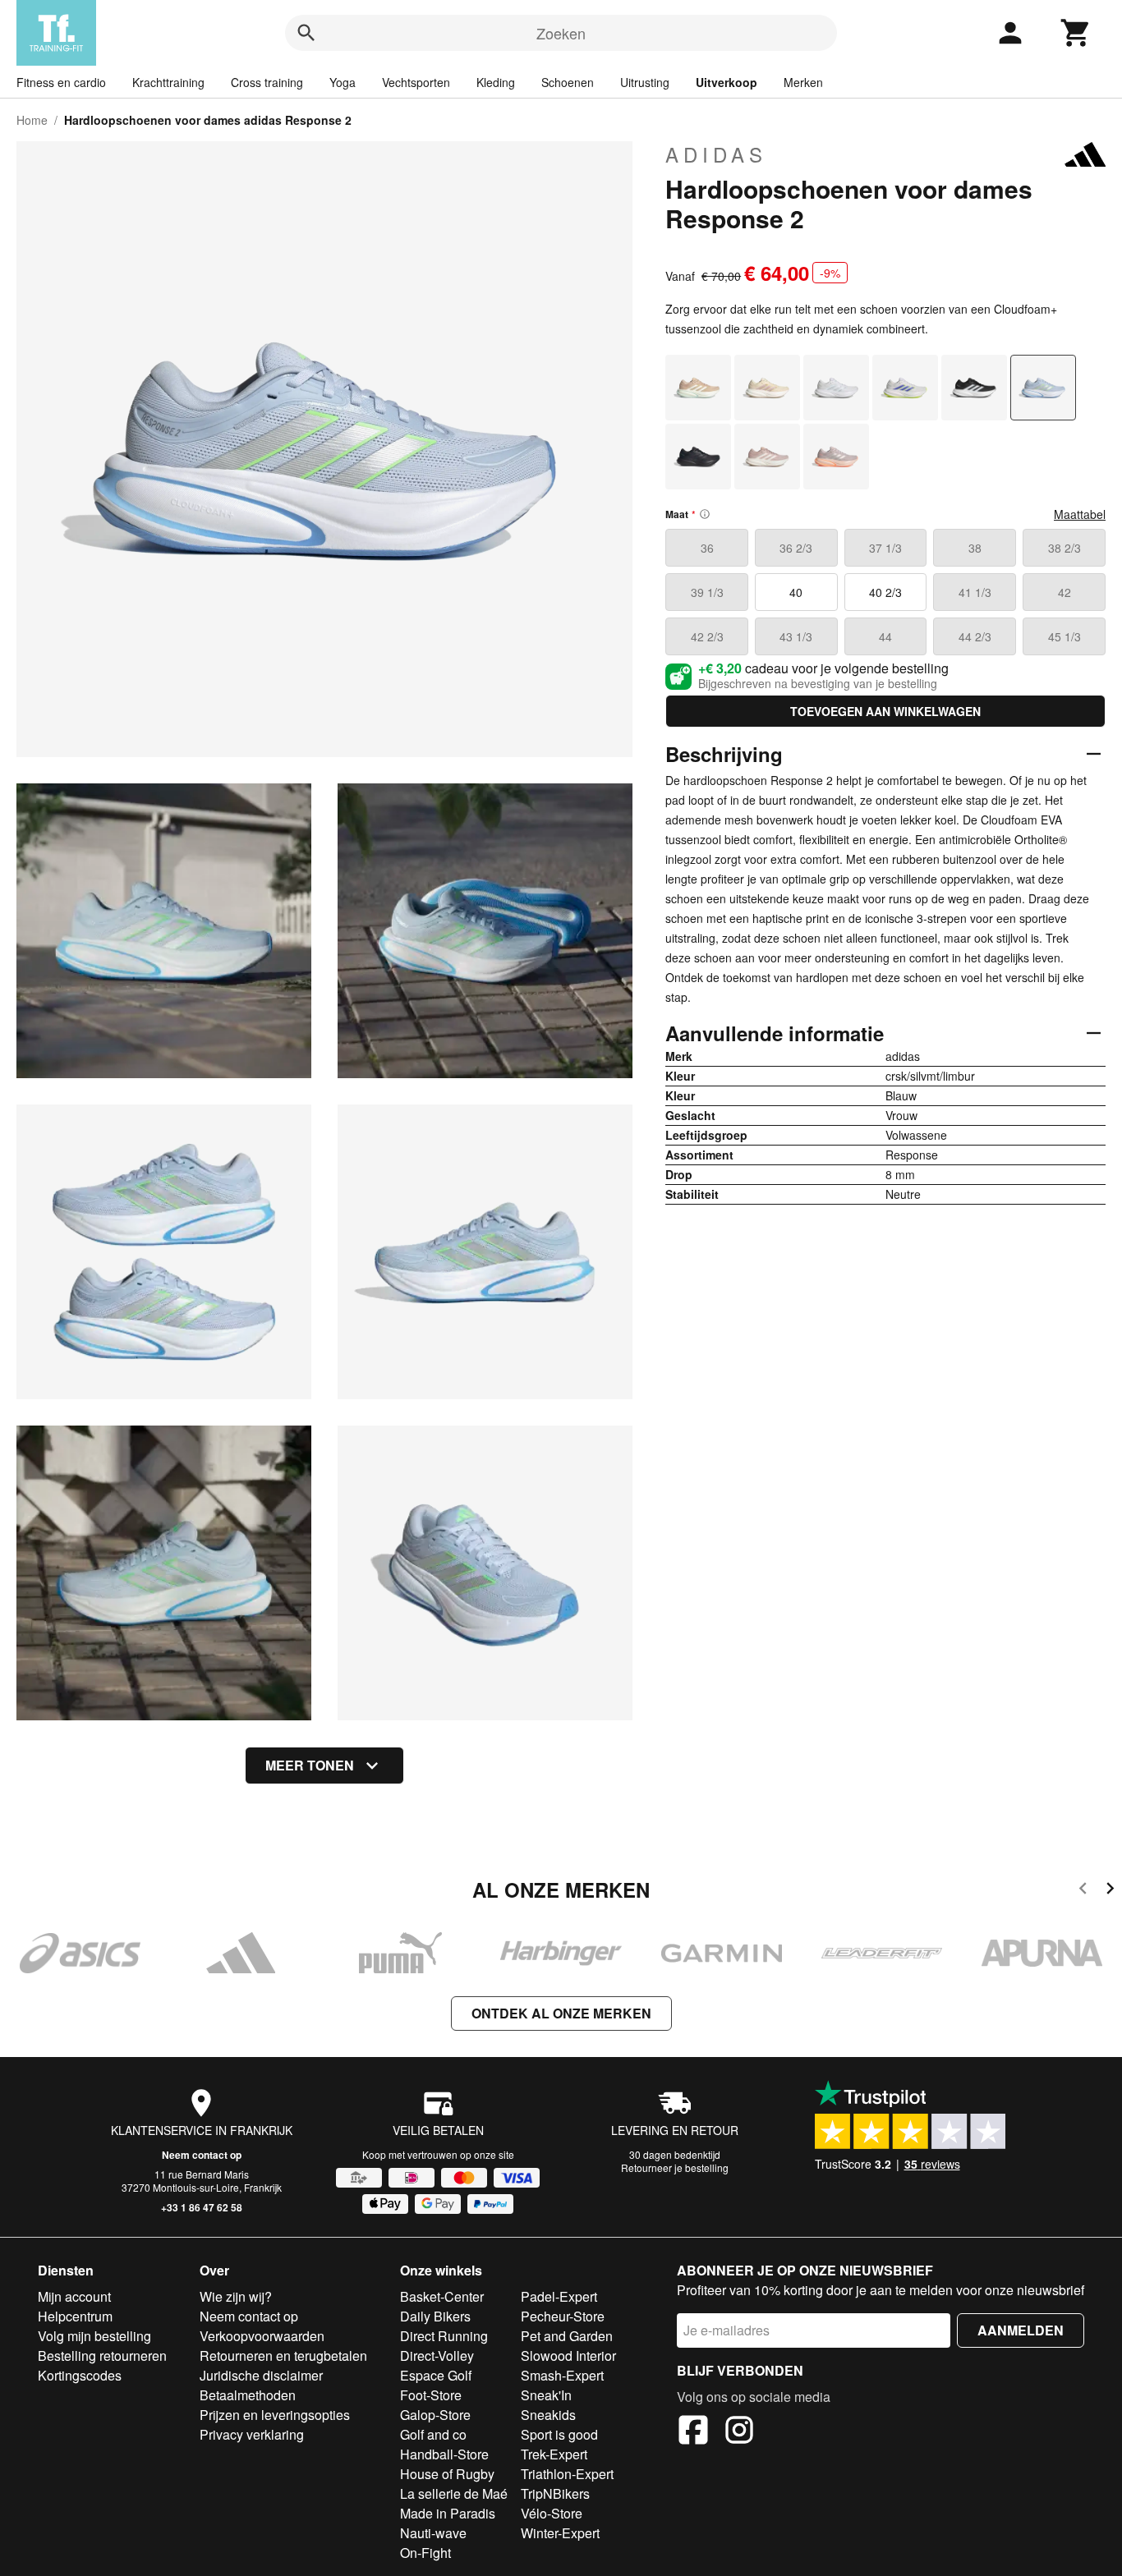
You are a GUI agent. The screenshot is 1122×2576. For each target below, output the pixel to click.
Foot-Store (431, 2395)
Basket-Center (442, 2296)
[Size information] (705, 514)
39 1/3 (707, 592)
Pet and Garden (567, 2336)
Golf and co (433, 2434)
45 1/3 (1065, 636)
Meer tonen (310, 1765)
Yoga (343, 82)
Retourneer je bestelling (675, 2167)
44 (885, 636)
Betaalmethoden (248, 2395)
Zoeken (561, 33)
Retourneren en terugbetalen (283, 2356)
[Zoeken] (306, 33)
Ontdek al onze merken (561, 2013)
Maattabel (1080, 514)
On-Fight (425, 2553)
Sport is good (559, 2434)
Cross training (267, 82)
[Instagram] (739, 2432)
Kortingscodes (80, 2375)
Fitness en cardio (61, 82)
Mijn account (74, 2296)
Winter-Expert (560, 2533)
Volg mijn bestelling (94, 2336)
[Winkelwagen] (1076, 33)
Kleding (496, 82)
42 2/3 (707, 636)
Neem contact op (202, 2155)
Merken (803, 82)
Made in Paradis (448, 2513)
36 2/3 (796, 548)
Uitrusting (645, 82)
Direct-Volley (437, 2356)
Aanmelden (1021, 2330)
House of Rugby (447, 2474)
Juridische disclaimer (261, 2375)
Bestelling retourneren (102, 2356)
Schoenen (568, 82)
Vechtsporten (416, 82)
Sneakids (548, 2415)
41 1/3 (975, 592)
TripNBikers (555, 2493)
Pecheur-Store (563, 2316)
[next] (1110, 1891)
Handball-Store (444, 2454)
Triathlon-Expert (567, 2474)
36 (707, 548)
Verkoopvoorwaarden (262, 2336)
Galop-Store (435, 2415)
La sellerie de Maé (454, 2493)
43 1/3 (796, 636)
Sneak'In (546, 2395)
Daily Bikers (435, 2316)
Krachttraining (168, 82)
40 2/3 (885, 592)
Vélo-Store (552, 2513)
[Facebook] (693, 2432)
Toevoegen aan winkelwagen (885, 711)
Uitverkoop (727, 82)
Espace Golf (436, 2375)
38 (975, 548)
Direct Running (444, 2336)
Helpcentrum (75, 2316)
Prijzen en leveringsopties (275, 2415)
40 (796, 592)
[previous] (1083, 1891)
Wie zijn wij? (236, 2296)
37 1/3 (885, 548)
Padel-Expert (559, 2296)
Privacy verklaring (252, 2434)
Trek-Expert (554, 2454)
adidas (716, 154)
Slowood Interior (568, 2356)
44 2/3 (975, 636)
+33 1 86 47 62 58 (202, 2207)
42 (1065, 592)
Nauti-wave (433, 2533)
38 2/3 (1065, 548)
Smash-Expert (562, 2375)
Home (32, 120)
